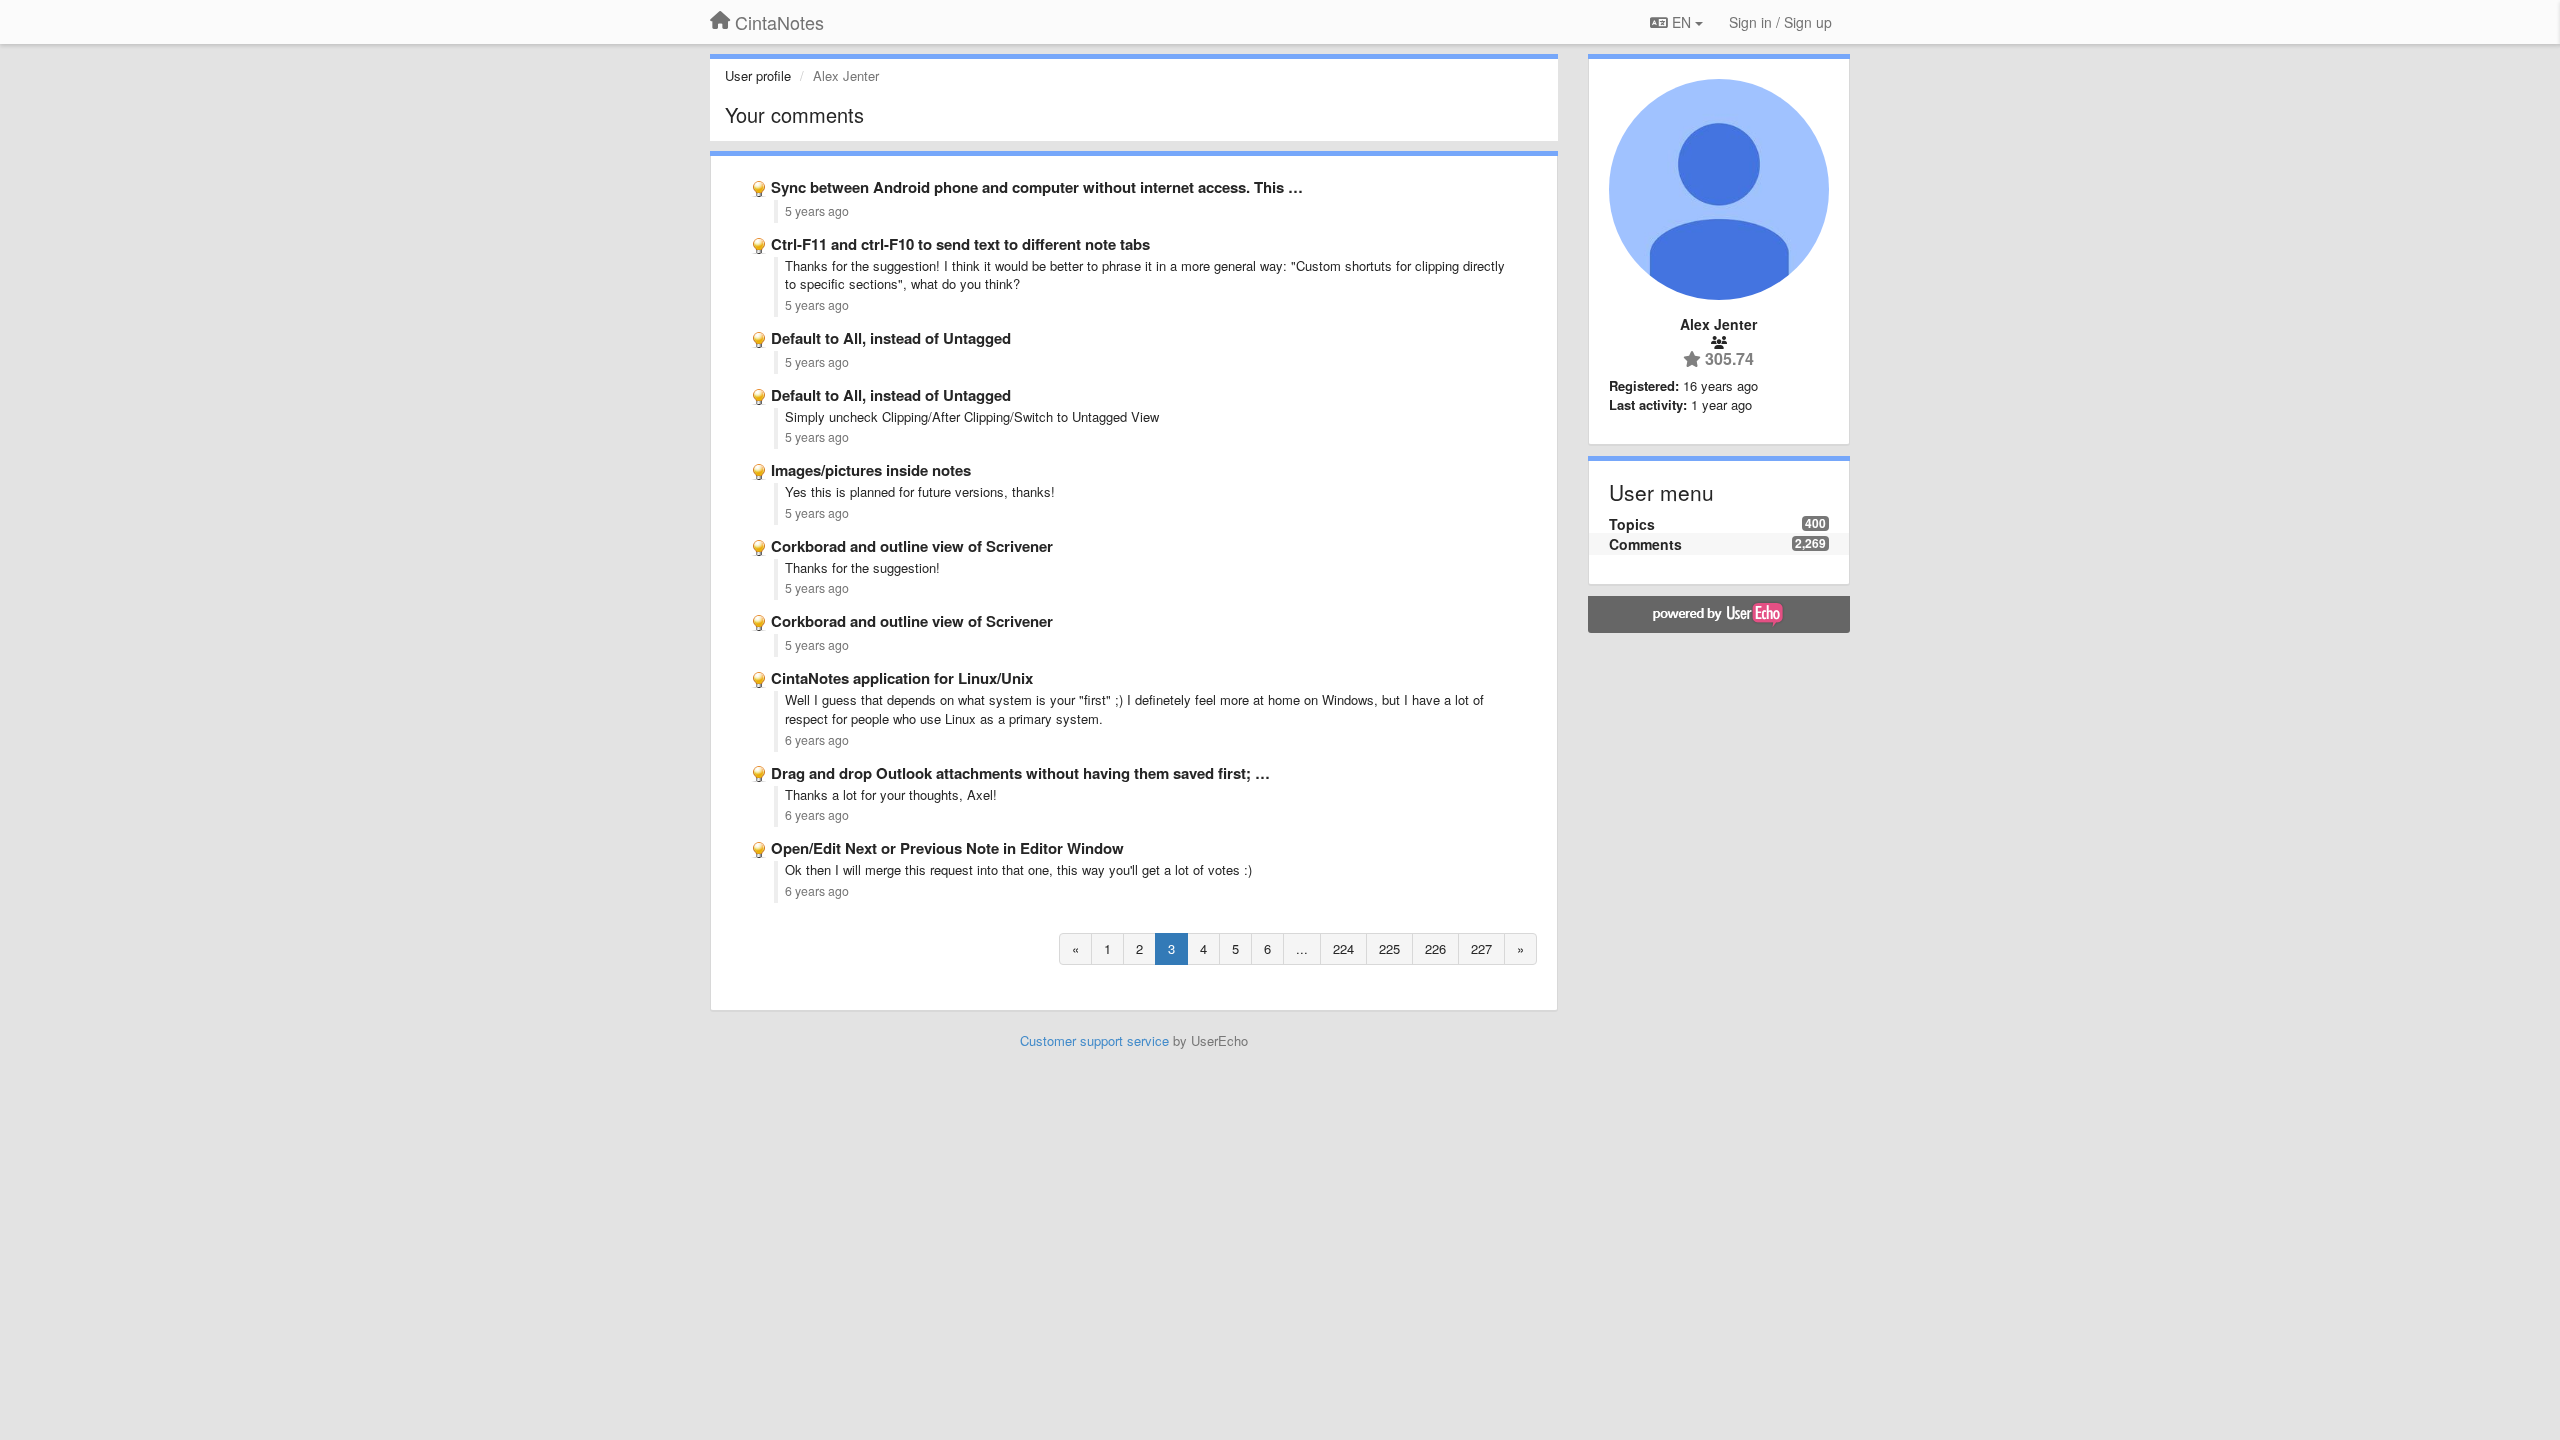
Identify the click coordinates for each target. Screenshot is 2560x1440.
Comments (1645, 544)
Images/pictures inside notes (871, 470)
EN (1681, 22)
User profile (758, 75)
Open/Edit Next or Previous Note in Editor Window (947, 848)
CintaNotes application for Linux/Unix (902, 678)
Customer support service (1094, 1040)
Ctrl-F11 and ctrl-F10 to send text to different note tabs (960, 244)
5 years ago (817, 211)
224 (1343, 948)
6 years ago (817, 740)
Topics (1632, 524)
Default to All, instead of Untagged (891, 338)
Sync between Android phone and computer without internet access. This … (1037, 187)
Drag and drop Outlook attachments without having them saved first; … (1020, 773)
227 (1481, 948)
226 (1435, 948)
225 (1389, 948)
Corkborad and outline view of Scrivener (912, 546)
